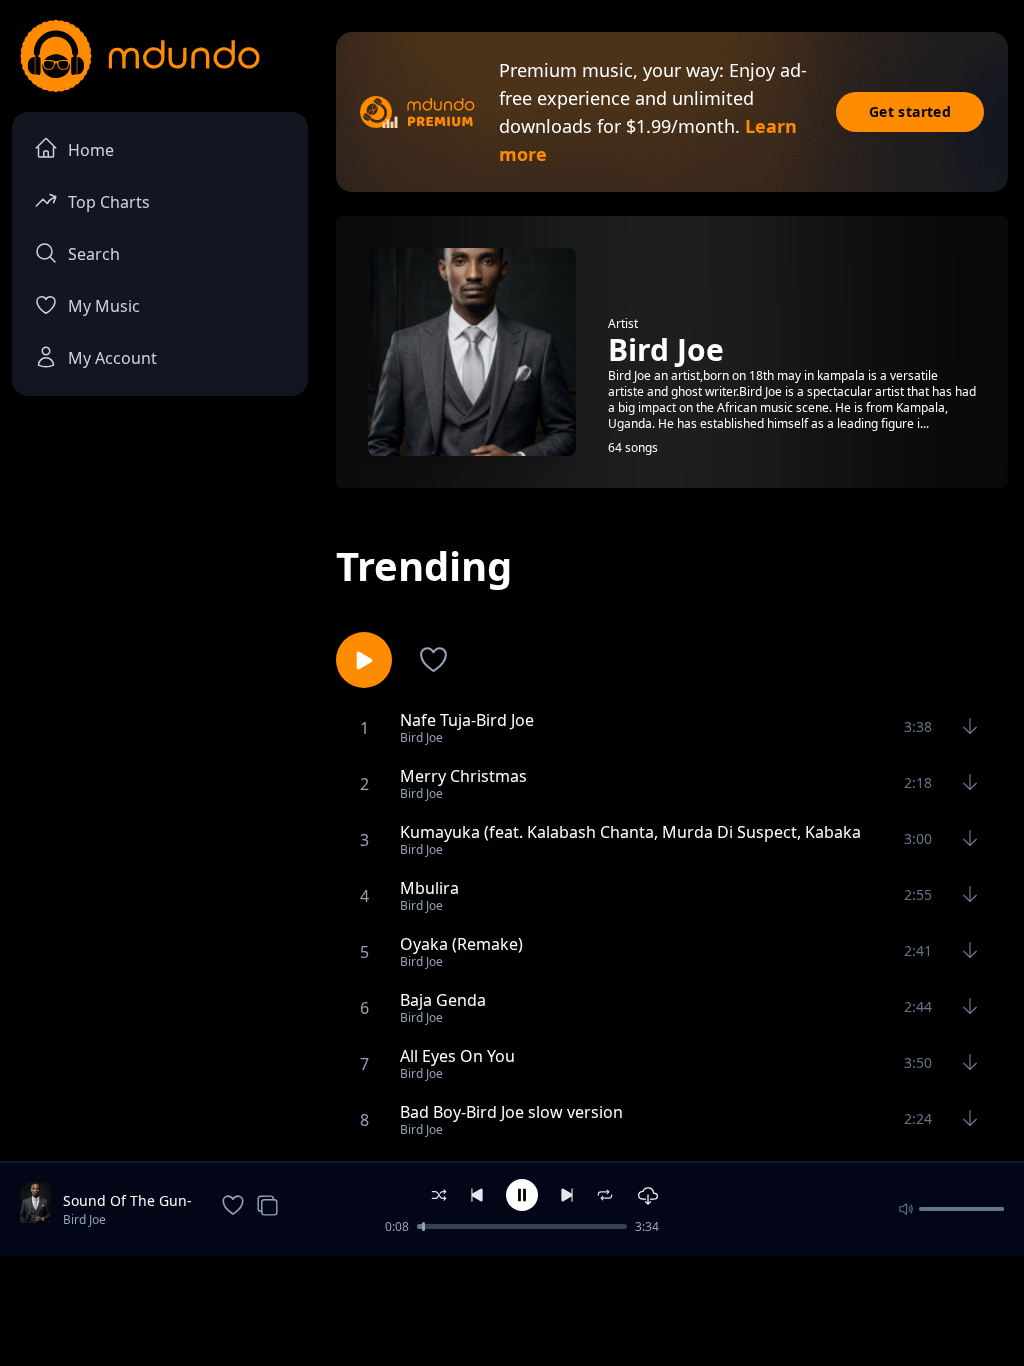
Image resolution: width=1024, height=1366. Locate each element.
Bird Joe (84, 1219)
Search (94, 254)
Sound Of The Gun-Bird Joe (127, 1201)
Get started (910, 111)
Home (91, 150)
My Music (104, 306)
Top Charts (109, 202)
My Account (112, 358)
